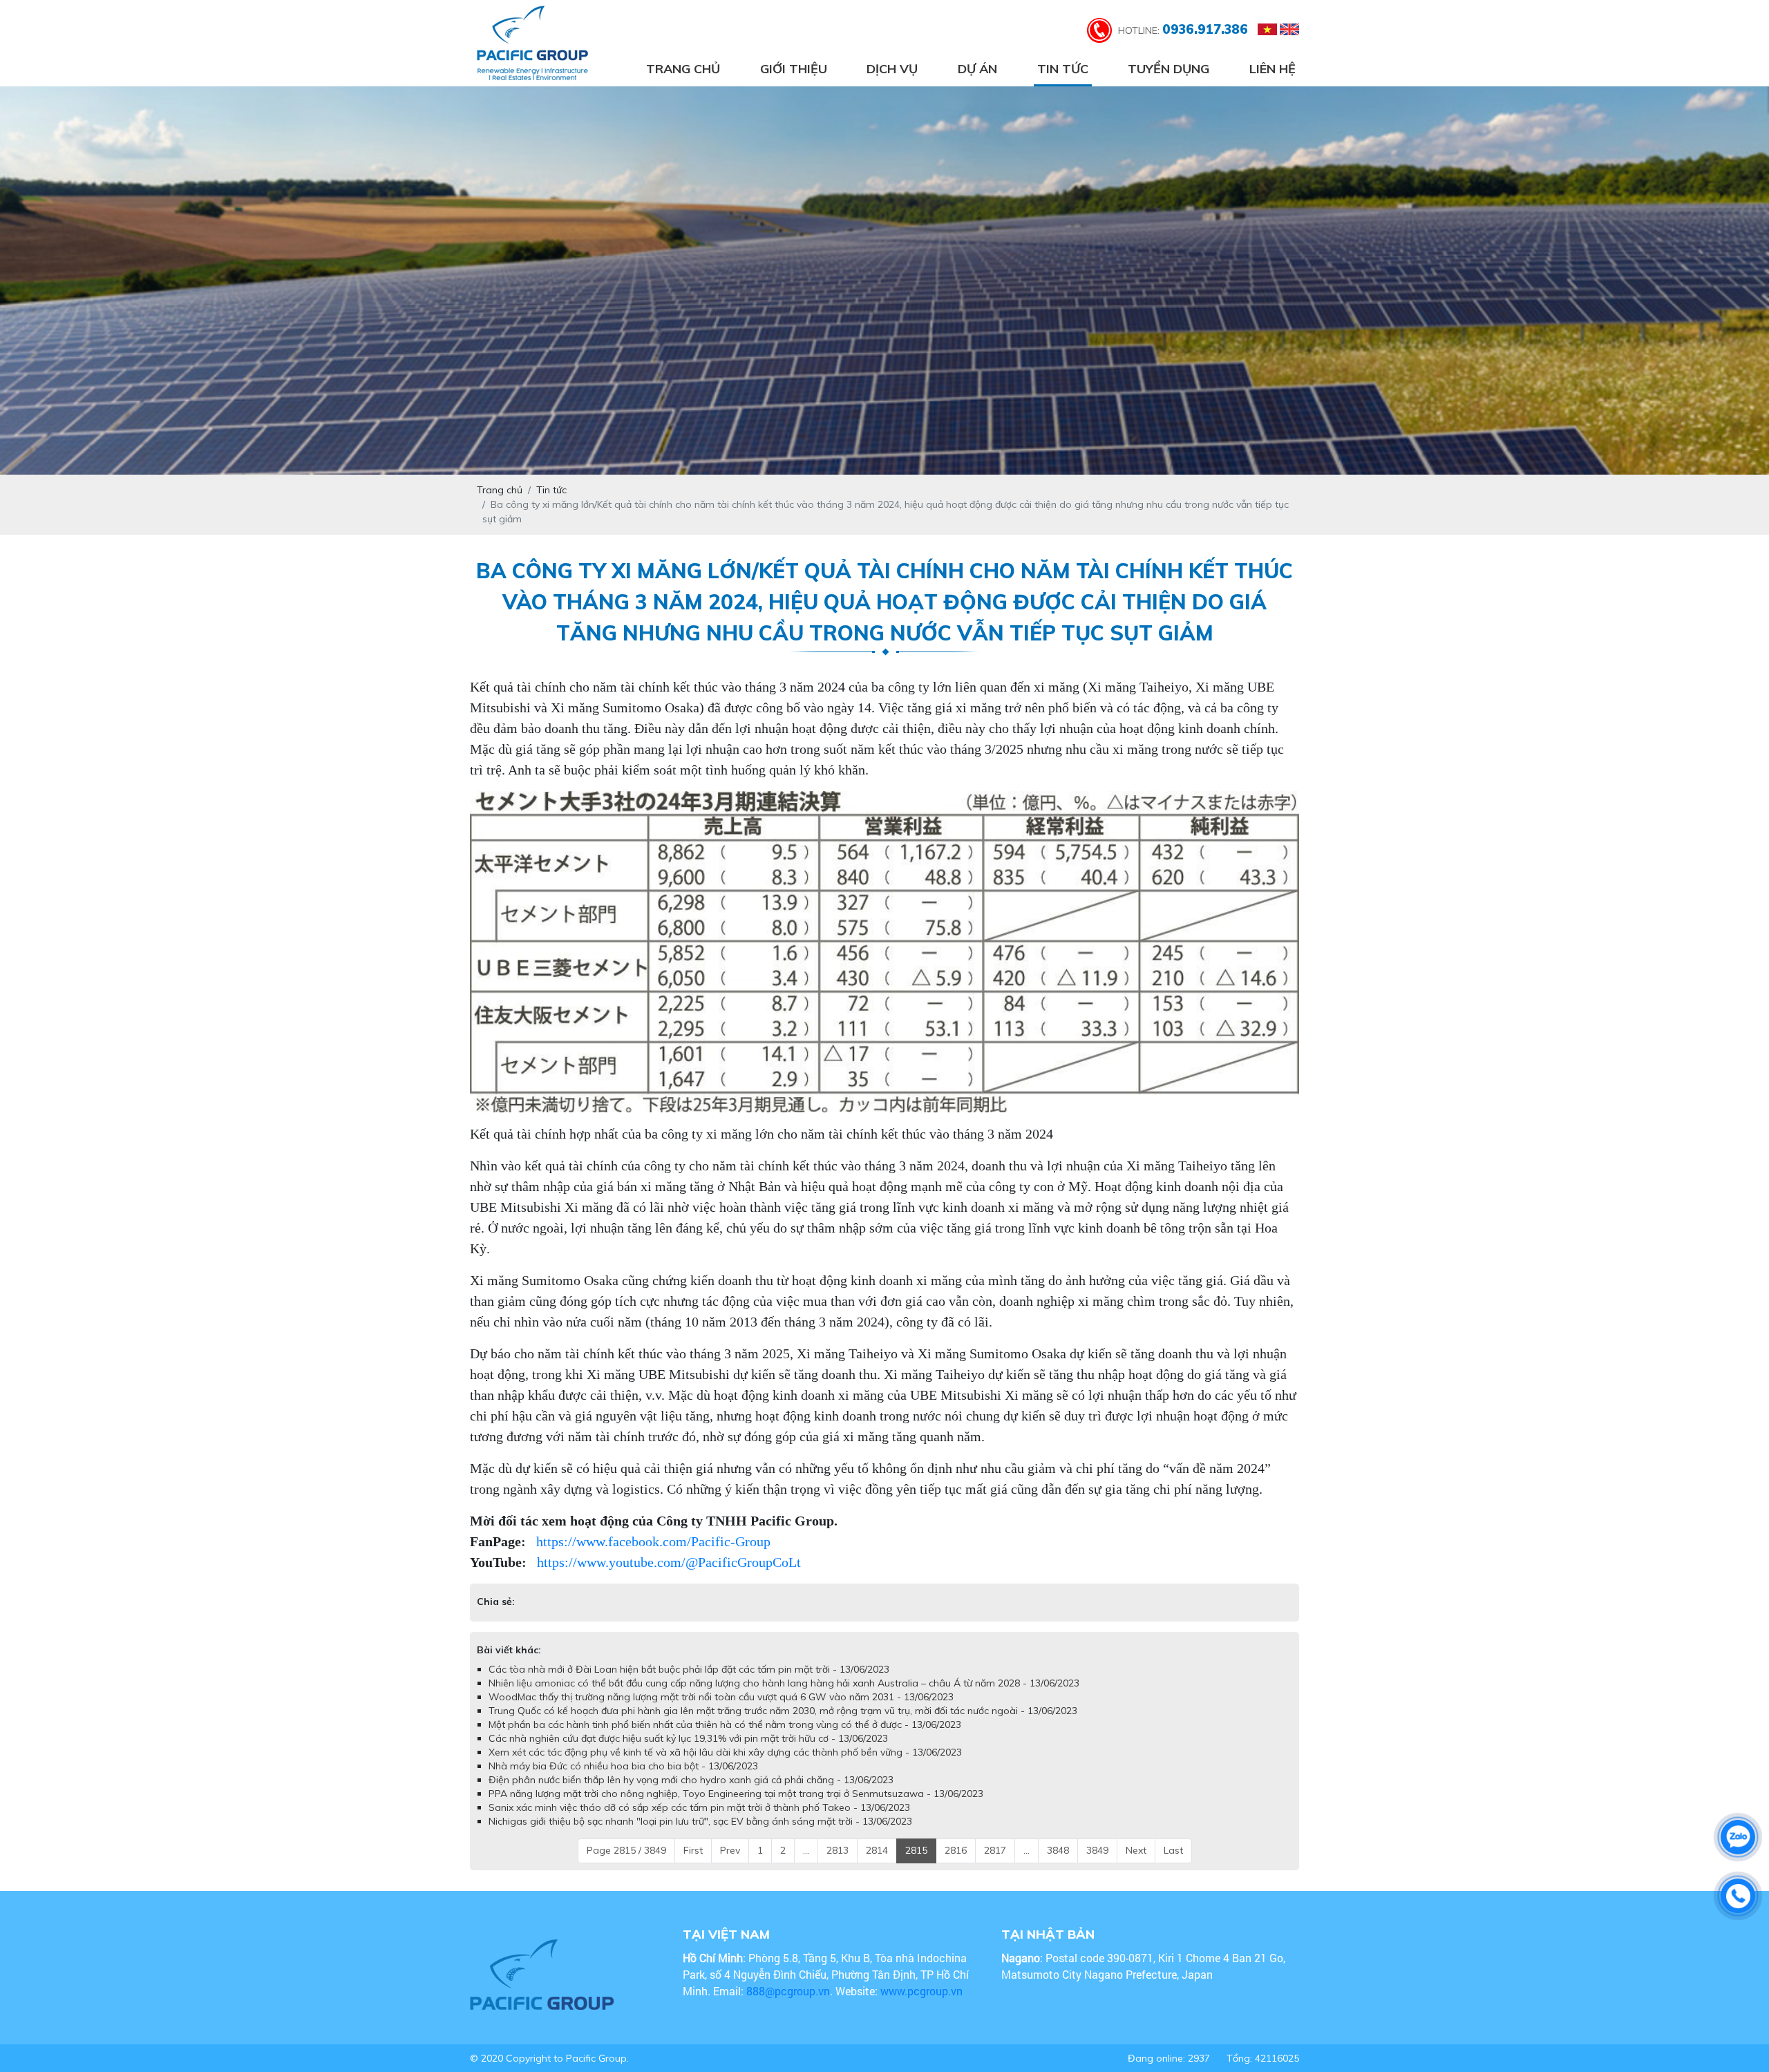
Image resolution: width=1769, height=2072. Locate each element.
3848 (1058, 1864)
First (693, 1864)
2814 (877, 1864)
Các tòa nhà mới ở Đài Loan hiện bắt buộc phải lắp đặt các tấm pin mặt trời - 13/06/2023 (689, 1683)
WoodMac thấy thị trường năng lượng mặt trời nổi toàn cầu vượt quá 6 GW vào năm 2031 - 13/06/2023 (721, 1711)
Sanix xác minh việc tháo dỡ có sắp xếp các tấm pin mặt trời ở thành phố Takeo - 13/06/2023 (699, 1821)
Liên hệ (1273, 69)
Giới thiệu (794, 69)
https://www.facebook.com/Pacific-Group (653, 1541)
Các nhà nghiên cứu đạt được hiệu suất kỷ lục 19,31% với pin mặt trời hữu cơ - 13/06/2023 (688, 1752)
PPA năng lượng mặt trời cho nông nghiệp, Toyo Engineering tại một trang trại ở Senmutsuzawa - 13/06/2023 (736, 1807)
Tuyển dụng (1169, 69)
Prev (730, 1864)
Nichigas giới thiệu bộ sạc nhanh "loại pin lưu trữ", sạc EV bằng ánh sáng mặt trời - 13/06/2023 (700, 1835)
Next (1136, 1864)
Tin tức (1063, 69)
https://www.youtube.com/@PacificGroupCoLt (669, 1562)
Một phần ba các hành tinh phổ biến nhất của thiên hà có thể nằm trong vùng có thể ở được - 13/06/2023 (725, 1738)
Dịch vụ (892, 69)
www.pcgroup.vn (923, 2005)
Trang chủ (683, 69)
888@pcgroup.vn (788, 2005)
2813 (838, 1864)
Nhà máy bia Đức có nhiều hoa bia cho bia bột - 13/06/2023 (623, 1780)
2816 (956, 1864)
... (806, 1864)
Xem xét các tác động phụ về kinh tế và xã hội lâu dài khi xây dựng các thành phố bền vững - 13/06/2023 (725, 1766)
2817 (995, 1864)
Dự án (977, 69)
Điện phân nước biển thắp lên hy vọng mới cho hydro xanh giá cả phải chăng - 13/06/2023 (691, 1794)
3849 (1097, 1864)
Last (1173, 1864)
